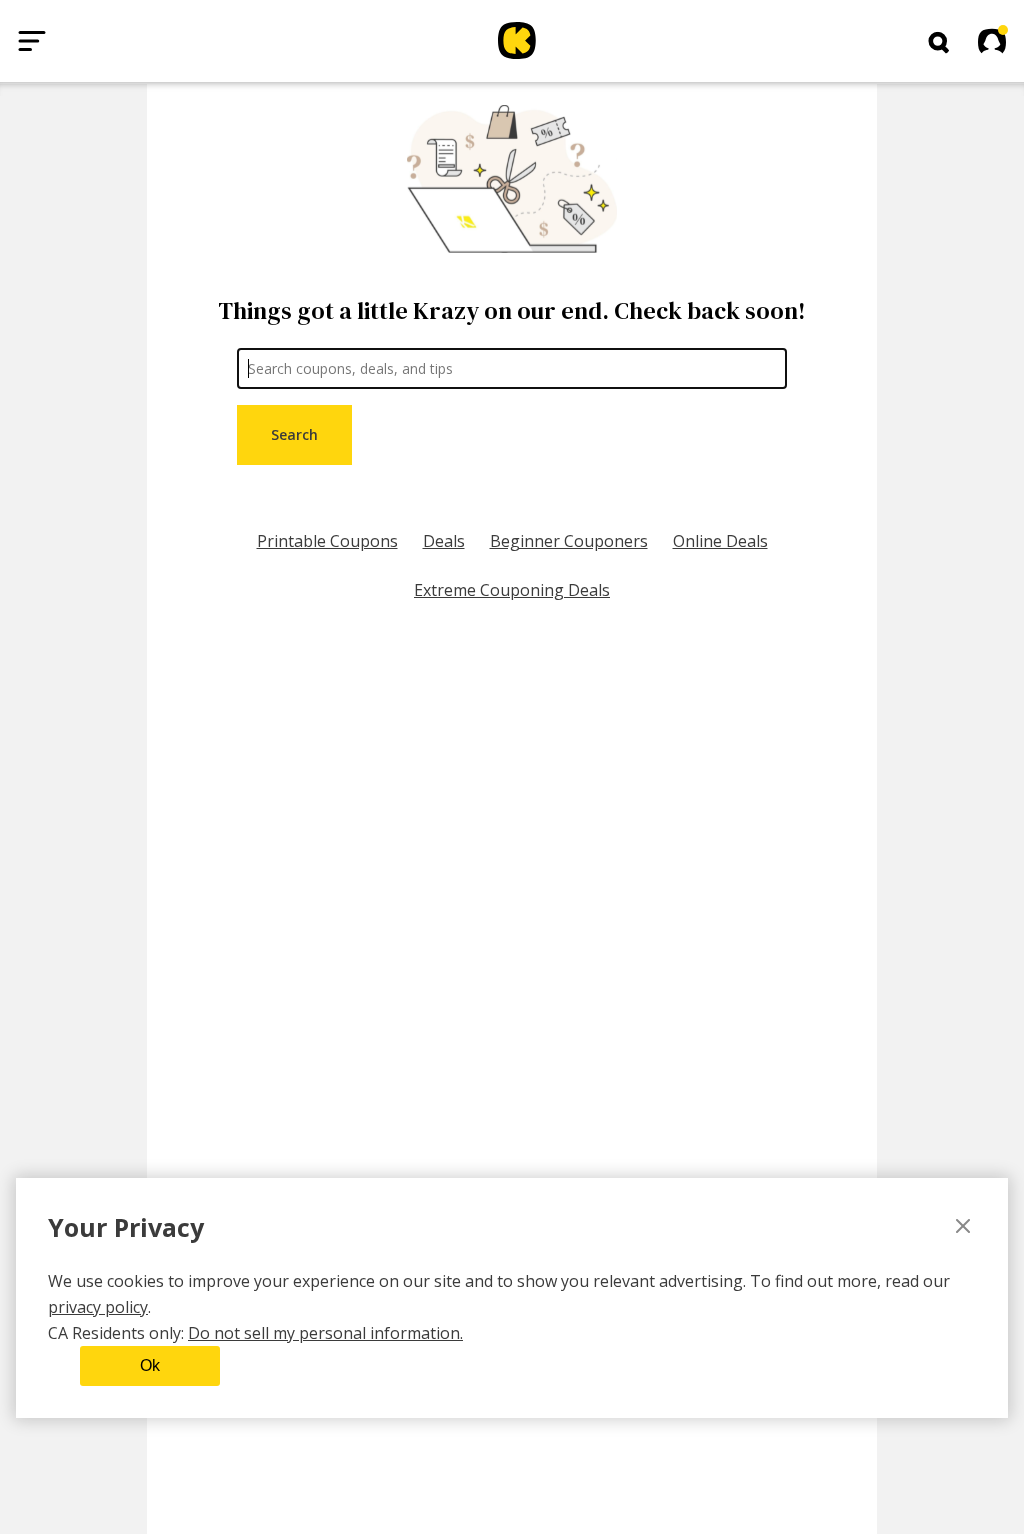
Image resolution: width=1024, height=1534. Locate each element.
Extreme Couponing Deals (512, 590)
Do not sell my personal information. (325, 1333)
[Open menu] (32, 41)
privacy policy (98, 1307)
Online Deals (720, 541)
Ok (150, 1365)
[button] (939, 43)
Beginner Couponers (569, 541)
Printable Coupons (327, 541)
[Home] (517, 41)
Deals (444, 541)
